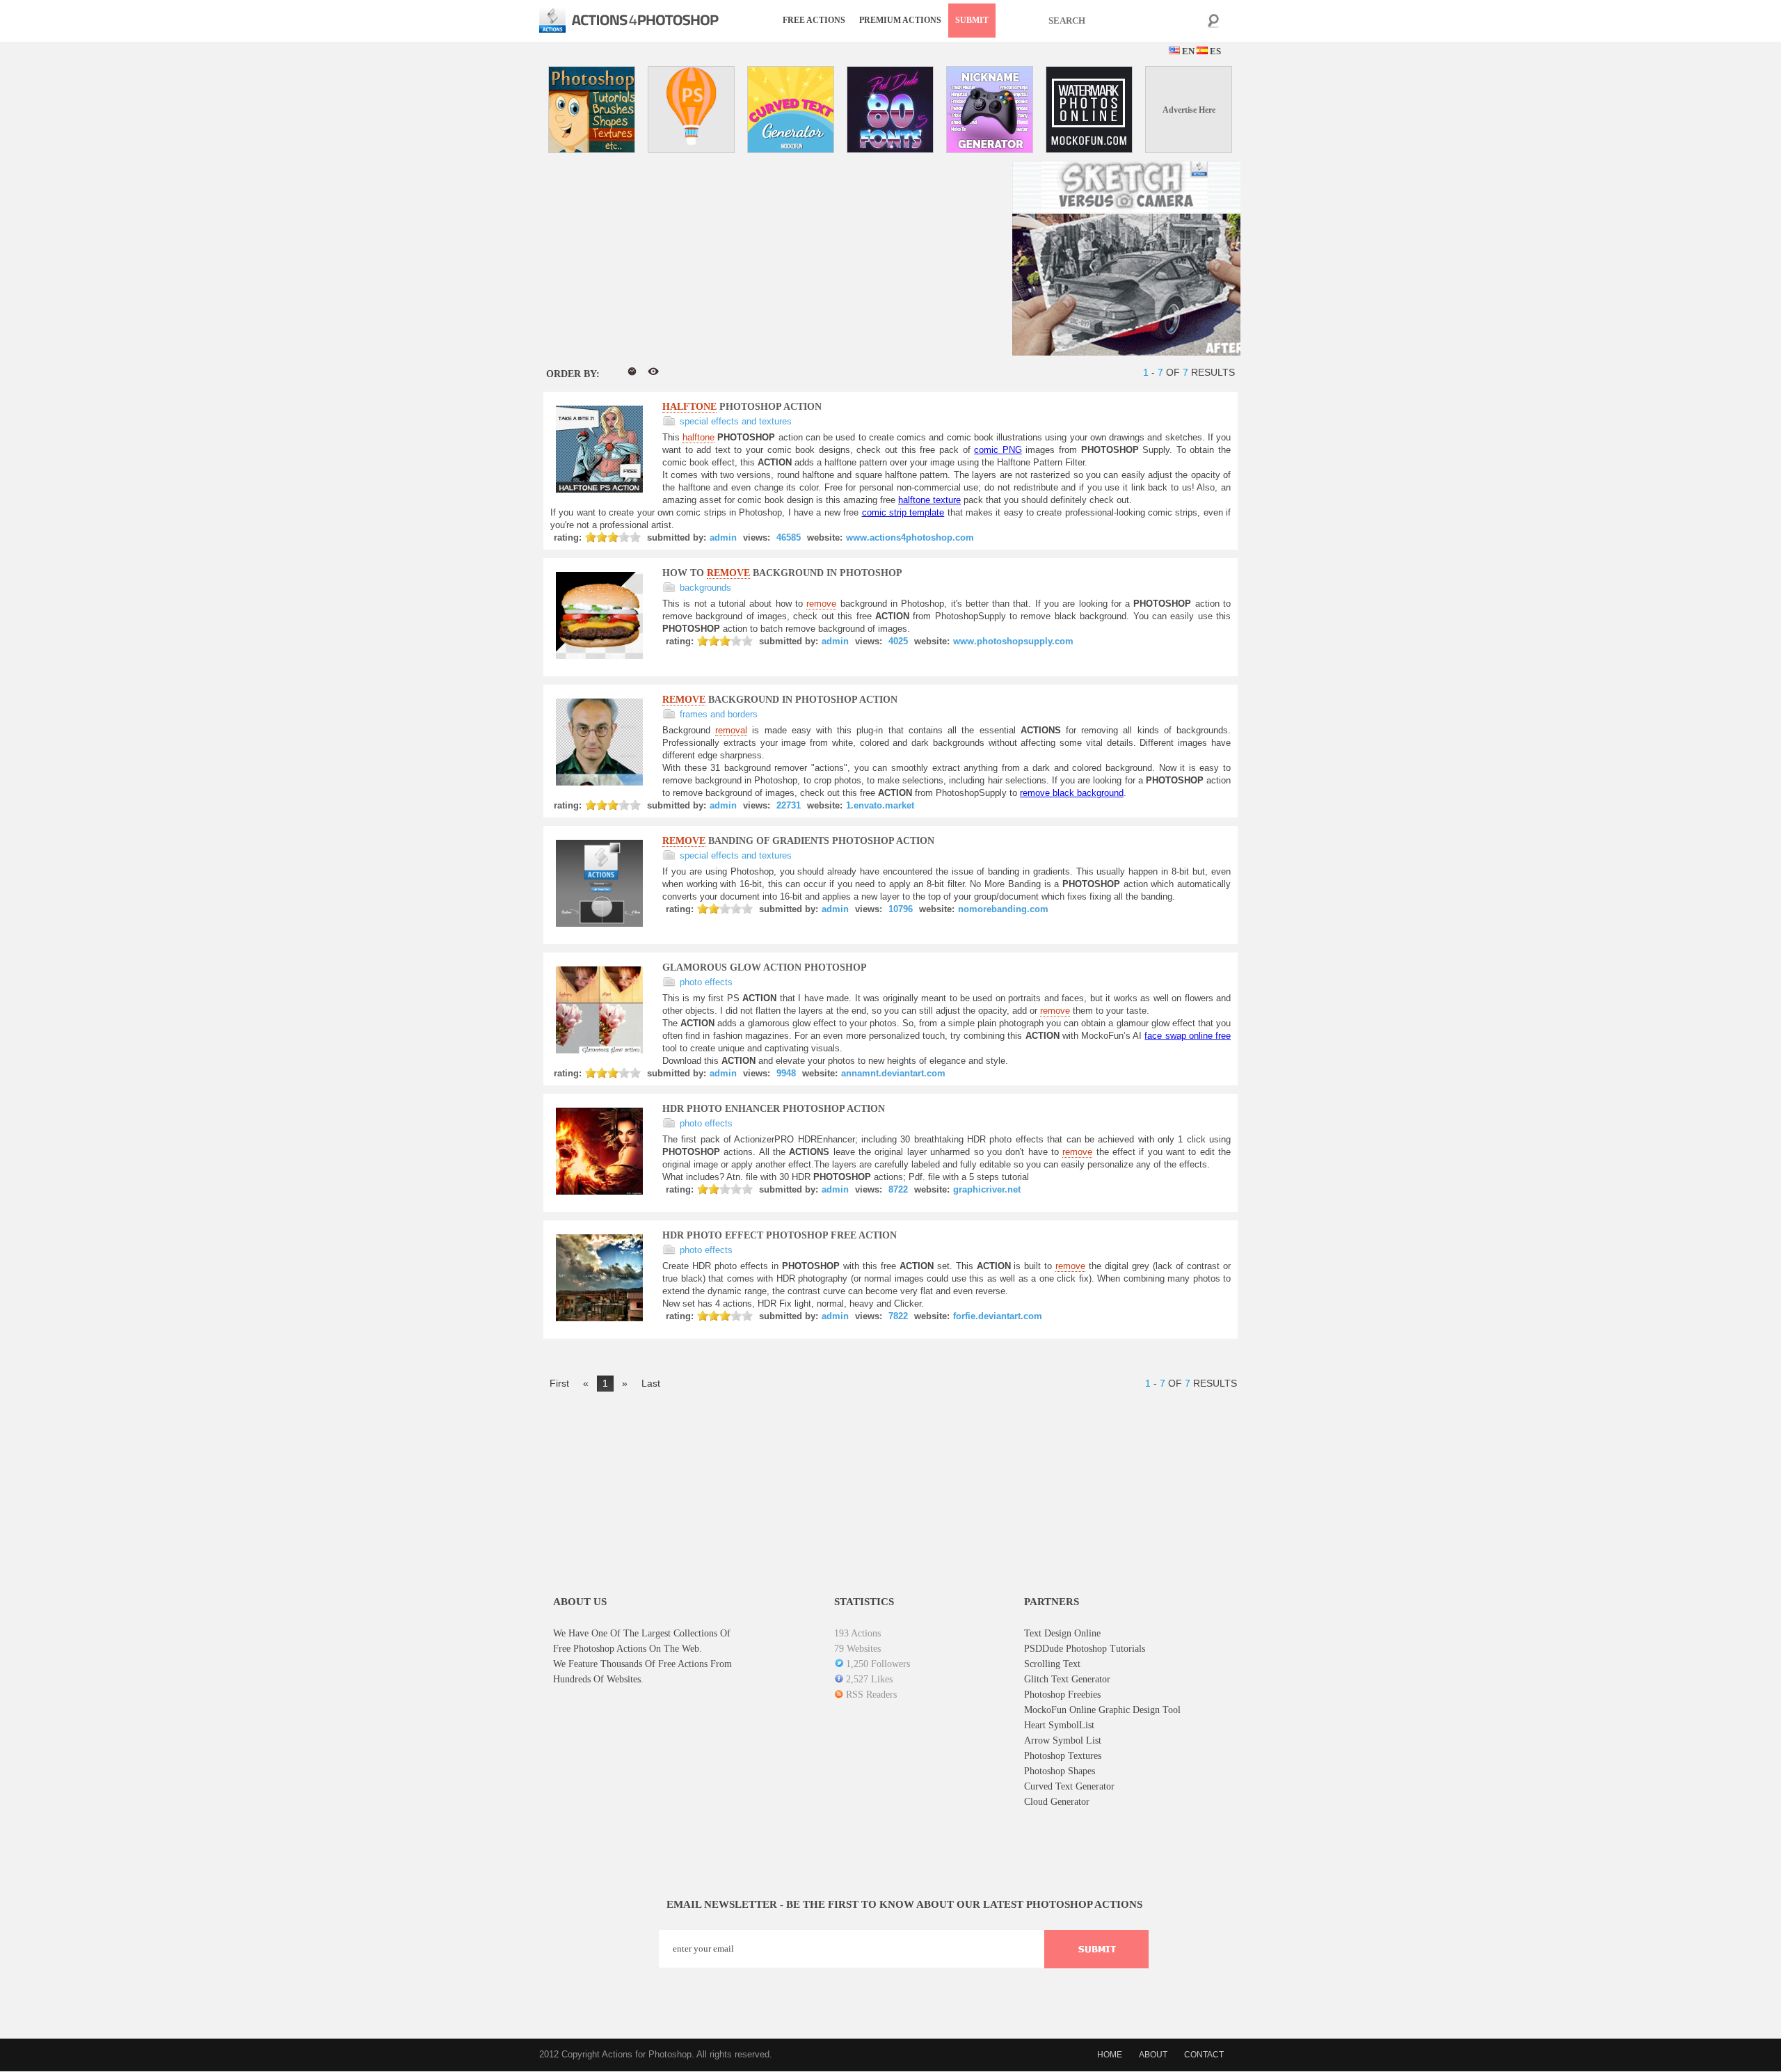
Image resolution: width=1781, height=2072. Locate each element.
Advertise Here (1189, 110)
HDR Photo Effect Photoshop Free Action (780, 1235)
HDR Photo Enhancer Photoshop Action (774, 1109)
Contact (1204, 2055)
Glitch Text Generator (1067, 1679)
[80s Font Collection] (890, 110)
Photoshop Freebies (1062, 1695)
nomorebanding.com (1003, 909)
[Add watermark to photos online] (1089, 110)
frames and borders (719, 714)
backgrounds (705, 588)
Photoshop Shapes (1060, 1771)
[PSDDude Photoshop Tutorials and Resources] (592, 110)
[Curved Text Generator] (791, 110)
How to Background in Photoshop (782, 573)
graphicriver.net (987, 1189)
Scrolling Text (1052, 1664)
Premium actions (900, 20)
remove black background (1072, 793)
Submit (972, 20)
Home (1110, 2055)
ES (1214, 51)
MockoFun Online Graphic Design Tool (1102, 1710)
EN (1187, 51)
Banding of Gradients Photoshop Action (798, 841)
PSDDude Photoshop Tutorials (1085, 1649)
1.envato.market (880, 805)
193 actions (857, 1633)
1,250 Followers (878, 1664)
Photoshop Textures (1063, 1756)
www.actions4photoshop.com (910, 537)
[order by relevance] (612, 372)
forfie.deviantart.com (998, 1316)
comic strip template (903, 512)
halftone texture (929, 500)
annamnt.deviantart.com (893, 1073)
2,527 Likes (869, 1679)
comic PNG (998, 450)
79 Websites (857, 1649)
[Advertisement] (656, 258)
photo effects (706, 982)
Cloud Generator (1057, 1802)
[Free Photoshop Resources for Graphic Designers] (691, 110)
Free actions (814, 20)
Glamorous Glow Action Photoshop (765, 967)
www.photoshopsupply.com (1013, 641)
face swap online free (1188, 1036)
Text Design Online (1062, 1633)
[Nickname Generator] (990, 110)
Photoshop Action (742, 407)
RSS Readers (871, 1695)
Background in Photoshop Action (780, 700)
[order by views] (653, 372)
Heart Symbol (1052, 1725)
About (1153, 2055)
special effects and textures (736, 421)
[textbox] (1131, 21)
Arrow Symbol (1054, 1740)
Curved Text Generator (1069, 1786)
